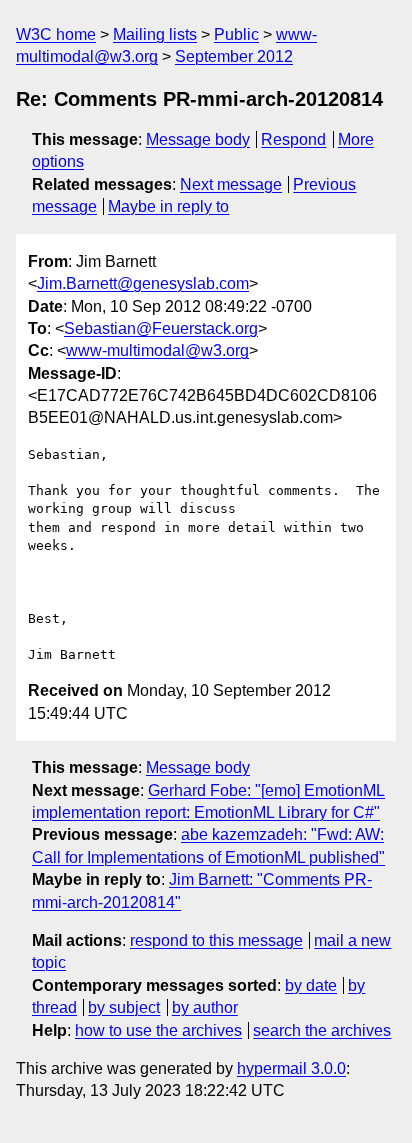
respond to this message (216, 940)
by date (311, 985)
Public (236, 34)
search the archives (322, 1030)
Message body (198, 139)
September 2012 (234, 56)
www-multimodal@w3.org (157, 350)
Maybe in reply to (168, 206)
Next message (231, 184)
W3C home (56, 34)
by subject (124, 1007)
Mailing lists (155, 34)
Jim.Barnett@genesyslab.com (143, 283)
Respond (293, 139)
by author (205, 1007)
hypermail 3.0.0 (291, 1068)
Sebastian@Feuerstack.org (161, 328)
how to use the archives (158, 1030)
